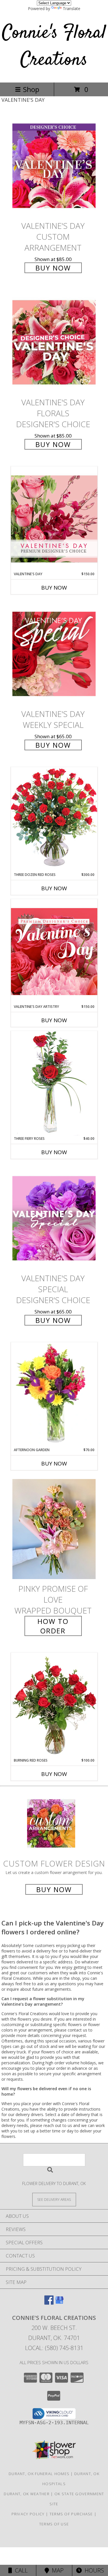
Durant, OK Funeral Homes (39, 2474)
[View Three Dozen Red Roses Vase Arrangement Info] (54, 819)
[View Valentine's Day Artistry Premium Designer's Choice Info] (54, 951)
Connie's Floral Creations (54, 47)
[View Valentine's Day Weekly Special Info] (54, 654)
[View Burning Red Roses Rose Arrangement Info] (54, 1705)
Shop (31, 89)
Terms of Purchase (71, 2514)
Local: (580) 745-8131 (54, 2348)
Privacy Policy (28, 2514)
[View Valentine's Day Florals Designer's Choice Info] (54, 343)
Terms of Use (54, 2524)
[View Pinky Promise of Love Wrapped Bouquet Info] (54, 1529)
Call (20, 2570)
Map (56, 2570)
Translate (72, 8)
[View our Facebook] (49, 2303)
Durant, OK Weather (26, 2494)
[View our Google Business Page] (59, 2303)
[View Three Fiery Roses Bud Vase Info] (54, 1083)
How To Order (53, 1626)
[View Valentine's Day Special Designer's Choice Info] (54, 1218)
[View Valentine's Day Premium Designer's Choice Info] (54, 519)
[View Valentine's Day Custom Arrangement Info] (54, 166)
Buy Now (53, 268)
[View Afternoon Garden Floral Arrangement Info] (54, 1395)
